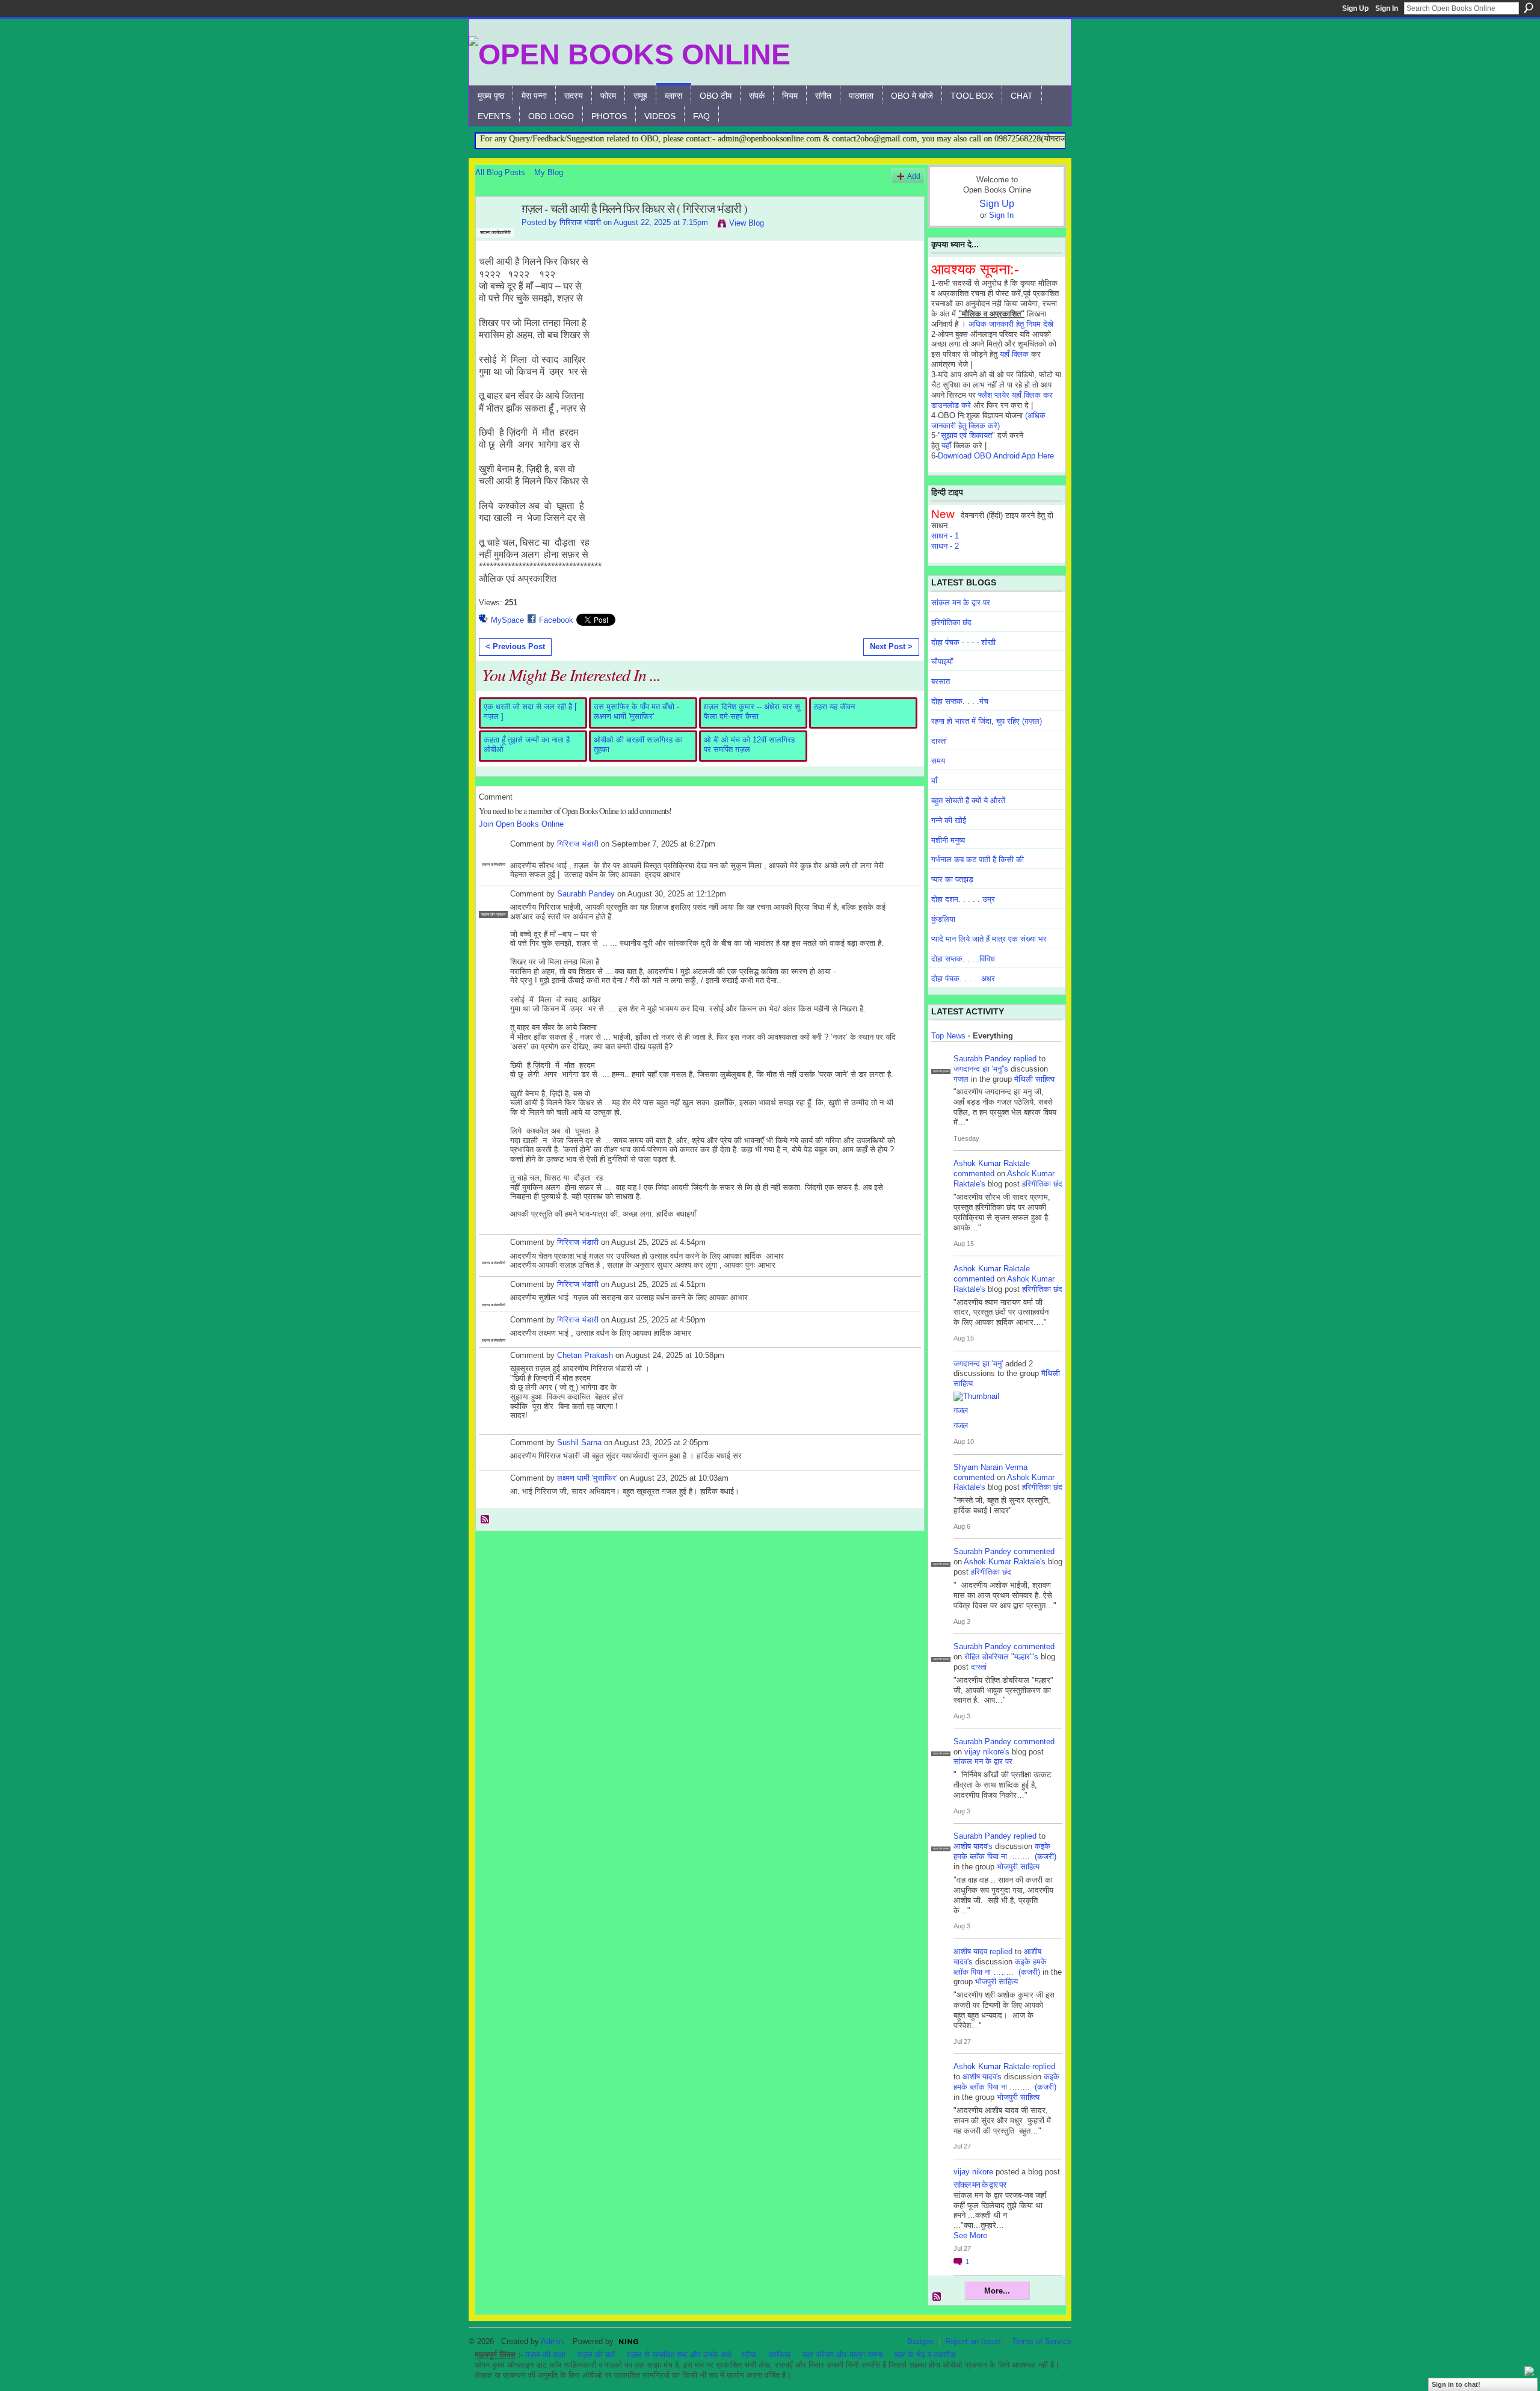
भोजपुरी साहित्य (1018, 1867)
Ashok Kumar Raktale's (1005, 1562)
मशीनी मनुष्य (948, 840)
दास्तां (939, 741)
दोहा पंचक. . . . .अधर (963, 979)
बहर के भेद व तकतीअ (925, 2355)
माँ (934, 781)
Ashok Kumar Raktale (992, 1163)
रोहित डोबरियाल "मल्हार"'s (1001, 1657)
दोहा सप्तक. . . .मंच (960, 701)
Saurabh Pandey (586, 894)
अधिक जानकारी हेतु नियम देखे (1011, 324)
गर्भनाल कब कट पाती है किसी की (978, 859)
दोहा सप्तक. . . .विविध (963, 959)
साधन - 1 (945, 536)
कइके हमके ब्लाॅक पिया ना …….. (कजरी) (1005, 1851)
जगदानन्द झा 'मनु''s (981, 1069)
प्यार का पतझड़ (952, 879)
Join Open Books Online (521, 824)
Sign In (1387, 8)
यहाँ (946, 446)
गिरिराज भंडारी (580, 222)
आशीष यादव (970, 1951)
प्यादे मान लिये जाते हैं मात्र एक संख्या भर (989, 939)
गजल (961, 1079)
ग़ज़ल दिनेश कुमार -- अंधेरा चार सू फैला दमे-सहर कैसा (752, 711)
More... (997, 2291)
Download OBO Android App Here (996, 456)
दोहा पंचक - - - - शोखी (963, 642)
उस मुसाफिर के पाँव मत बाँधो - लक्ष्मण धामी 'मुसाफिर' (636, 711)
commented (974, 1174)
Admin (552, 2341)
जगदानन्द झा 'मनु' (978, 1364)
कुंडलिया (943, 919)
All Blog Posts (500, 172)
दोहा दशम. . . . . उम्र (963, 899)
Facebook (556, 620)
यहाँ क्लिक (1014, 354)
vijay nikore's (987, 1752)
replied (1025, 1059)
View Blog (747, 223)
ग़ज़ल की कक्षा (545, 2355)
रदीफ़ (749, 2355)
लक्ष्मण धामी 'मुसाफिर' (587, 1478)
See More (970, 2235)
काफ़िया (780, 2355)
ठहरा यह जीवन (834, 707)
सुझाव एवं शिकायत (966, 435)
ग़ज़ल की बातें (596, 2355)
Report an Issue (973, 2341)
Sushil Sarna (579, 1442)
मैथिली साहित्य (1034, 1079)
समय (938, 761)
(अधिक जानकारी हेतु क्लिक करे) (988, 421)
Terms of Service (1042, 2341)
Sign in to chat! (1456, 2384)
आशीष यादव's (973, 1846)
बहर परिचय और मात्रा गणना (842, 2355)
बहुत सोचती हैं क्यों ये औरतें (968, 801)
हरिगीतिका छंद (951, 622)
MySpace (507, 620)
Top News (948, 1036)
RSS (485, 1520)
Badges (920, 2341)
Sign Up (1355, 8)
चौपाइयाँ (942, 662)
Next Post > (891, 646)
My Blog (549, 172)
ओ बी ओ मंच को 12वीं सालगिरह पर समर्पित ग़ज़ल (749, 745)
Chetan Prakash (585, 1355)
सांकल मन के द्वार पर (961, 603)
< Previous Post (515, 646)
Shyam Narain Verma (990, 1467)
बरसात (941, 681)
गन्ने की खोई (949, 820)
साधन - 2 (945, 546)
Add (914, 176)
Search (1529, 8)
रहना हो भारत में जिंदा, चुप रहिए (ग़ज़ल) (987, 721)
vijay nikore (973, 2172)
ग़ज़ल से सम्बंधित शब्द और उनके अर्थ (679, 2355)
